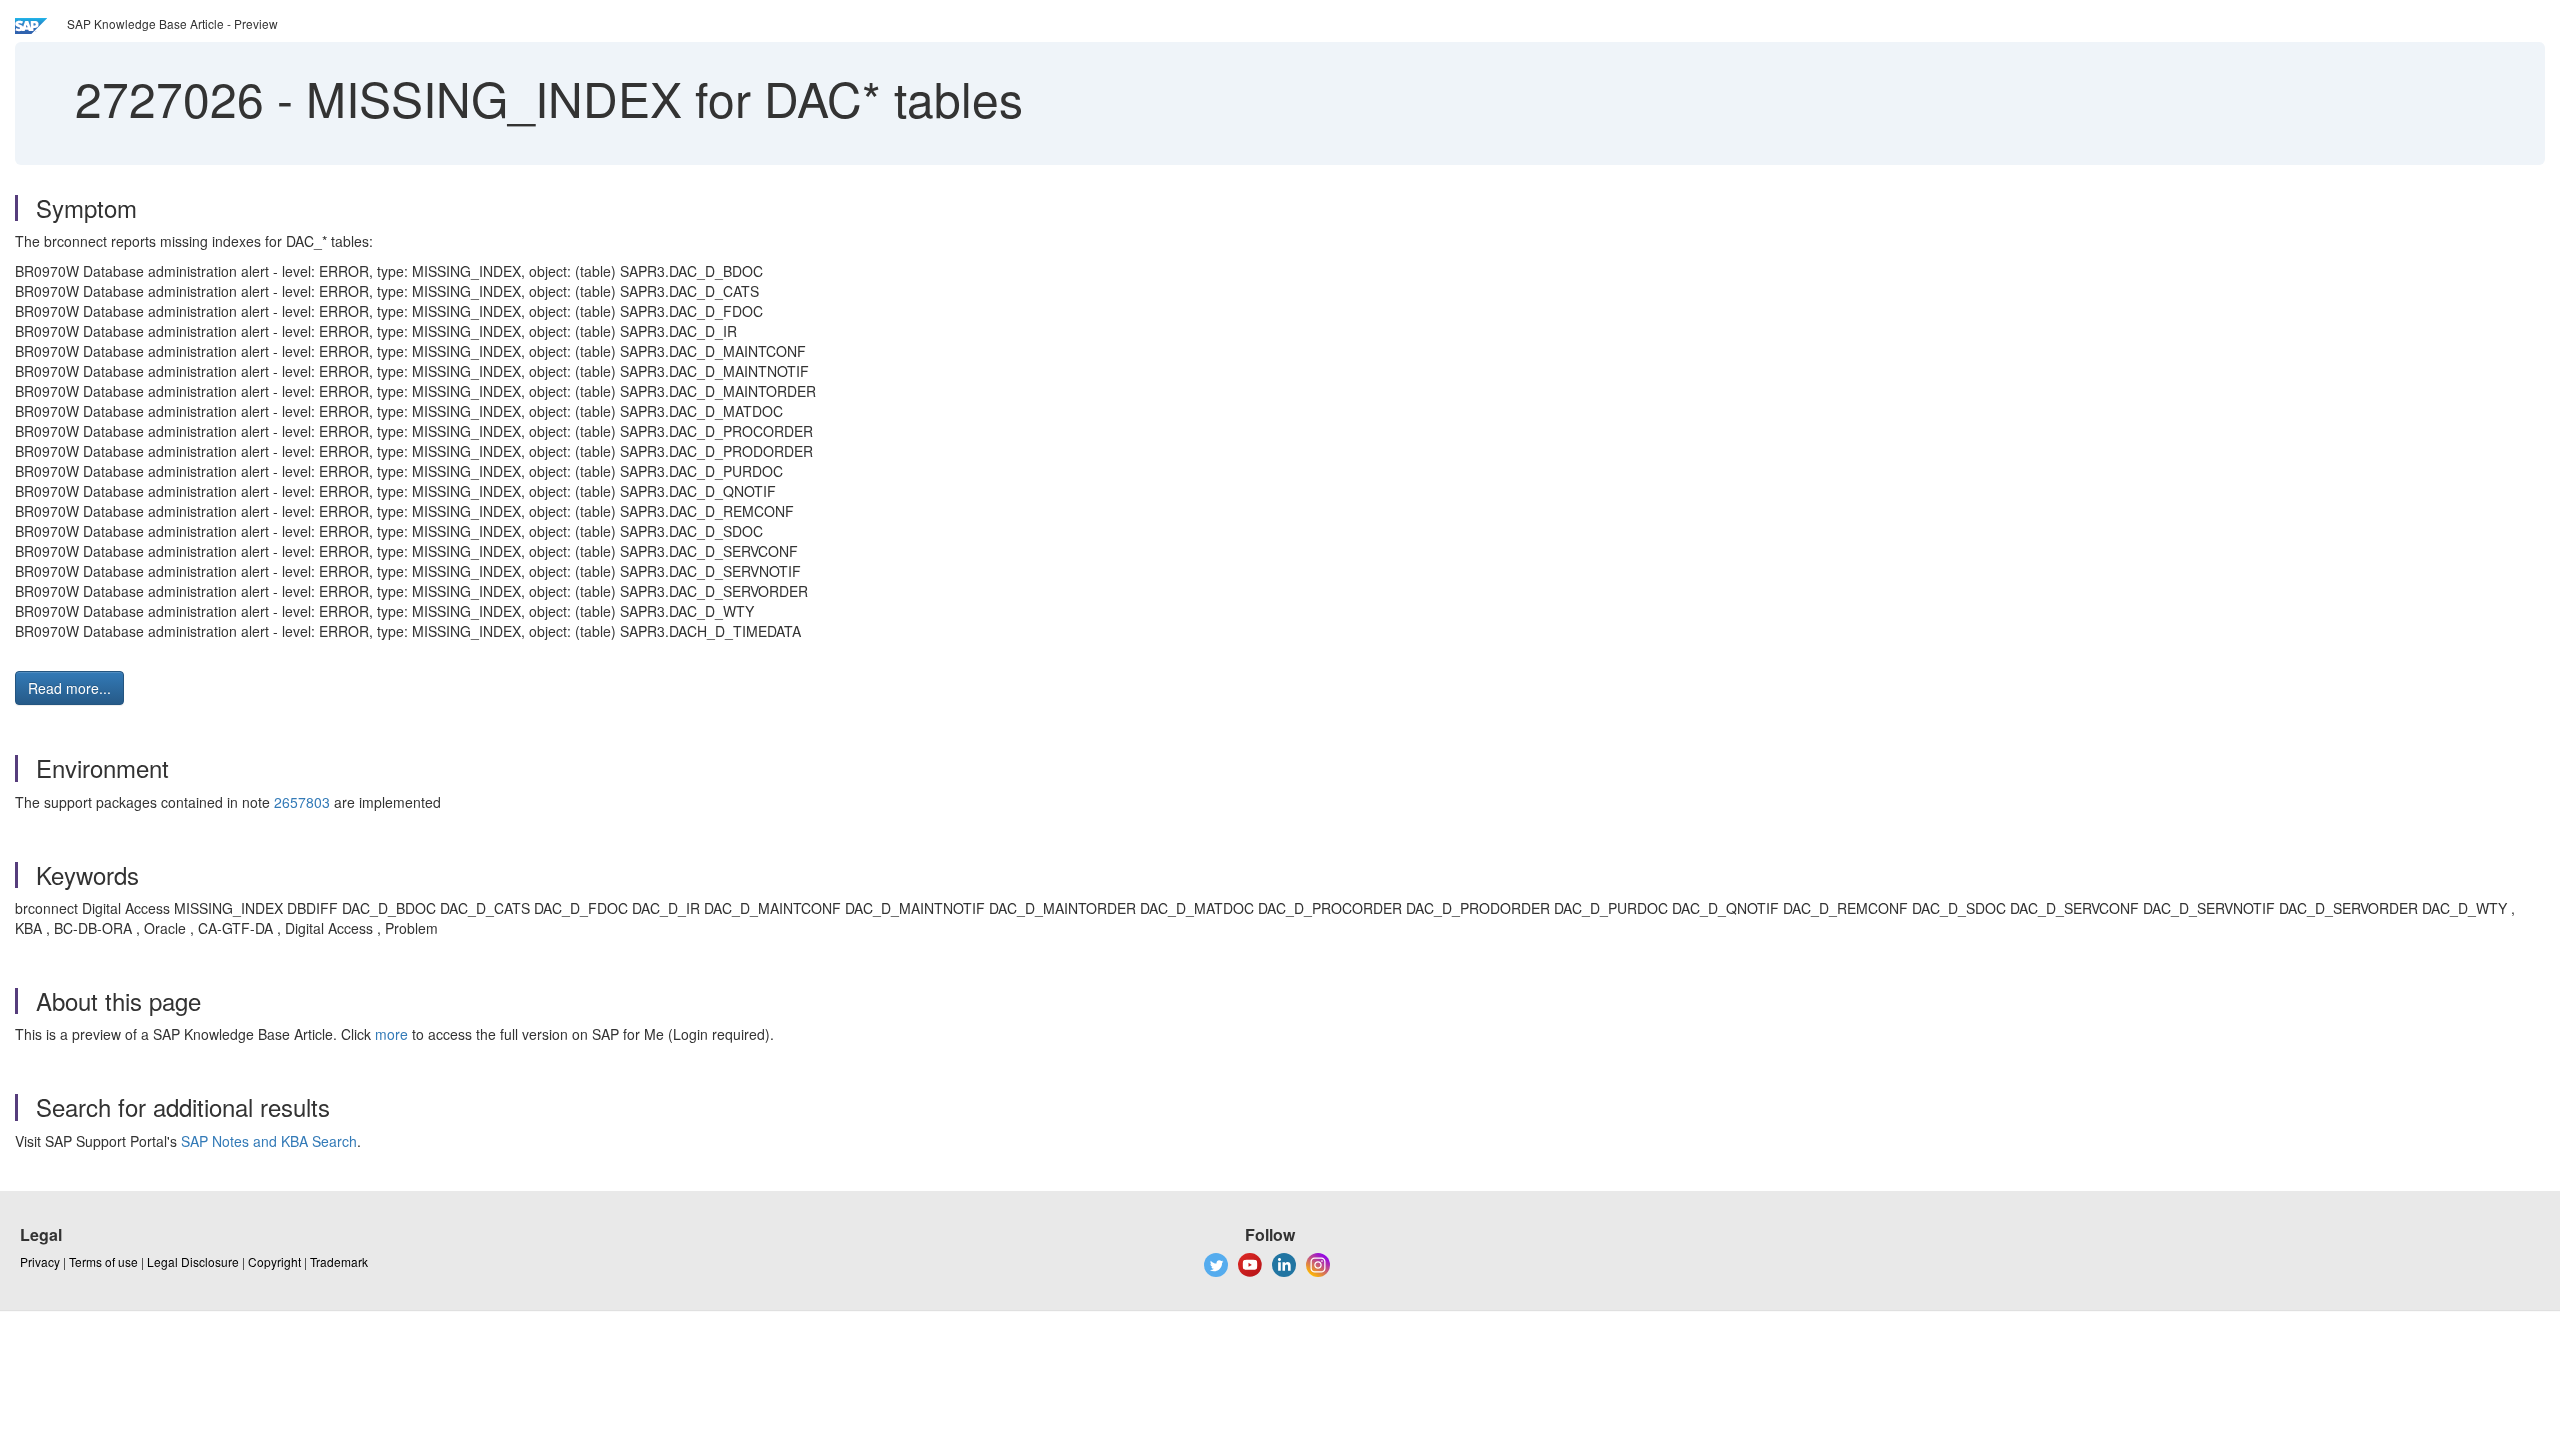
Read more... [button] (69, 688)
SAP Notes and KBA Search (269, 1141)
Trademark (339, 1261)
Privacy (40, 1261)
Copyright (274, 1261)
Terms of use (103, 1261)
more (391, 1034)
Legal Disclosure (193, 1261)
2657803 (302, 802)
